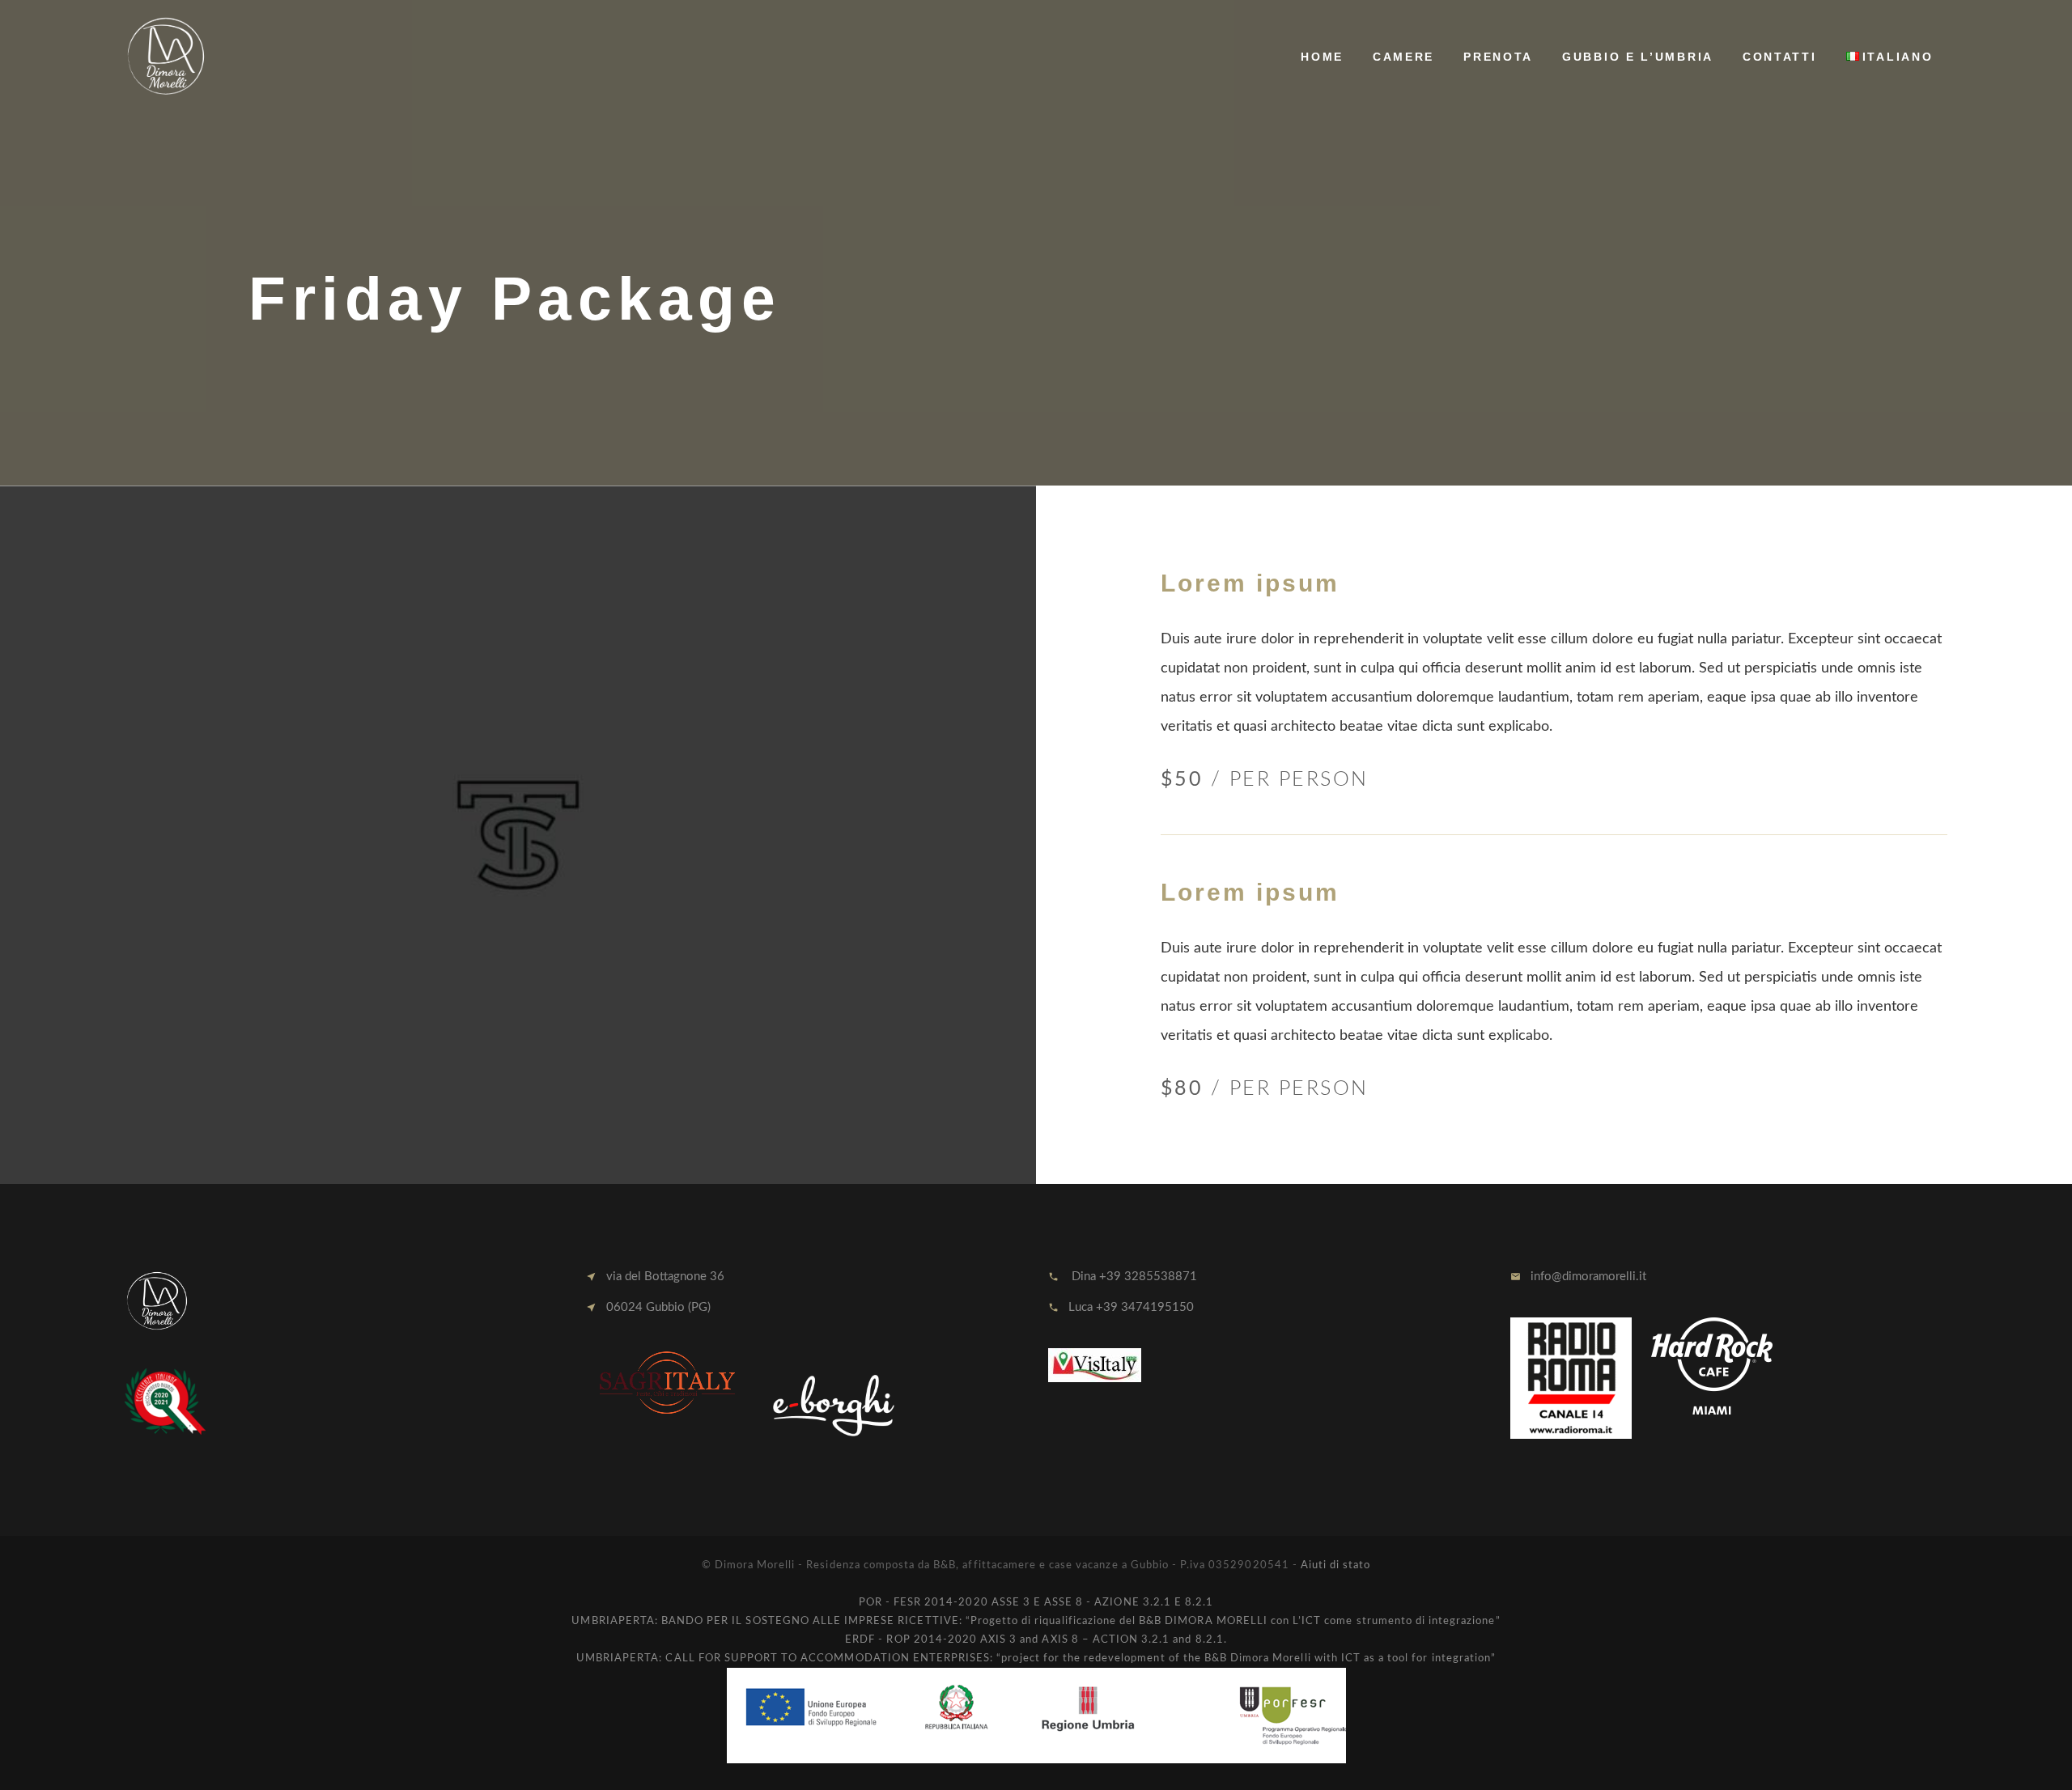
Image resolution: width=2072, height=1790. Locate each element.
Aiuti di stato (1336, 1565)
